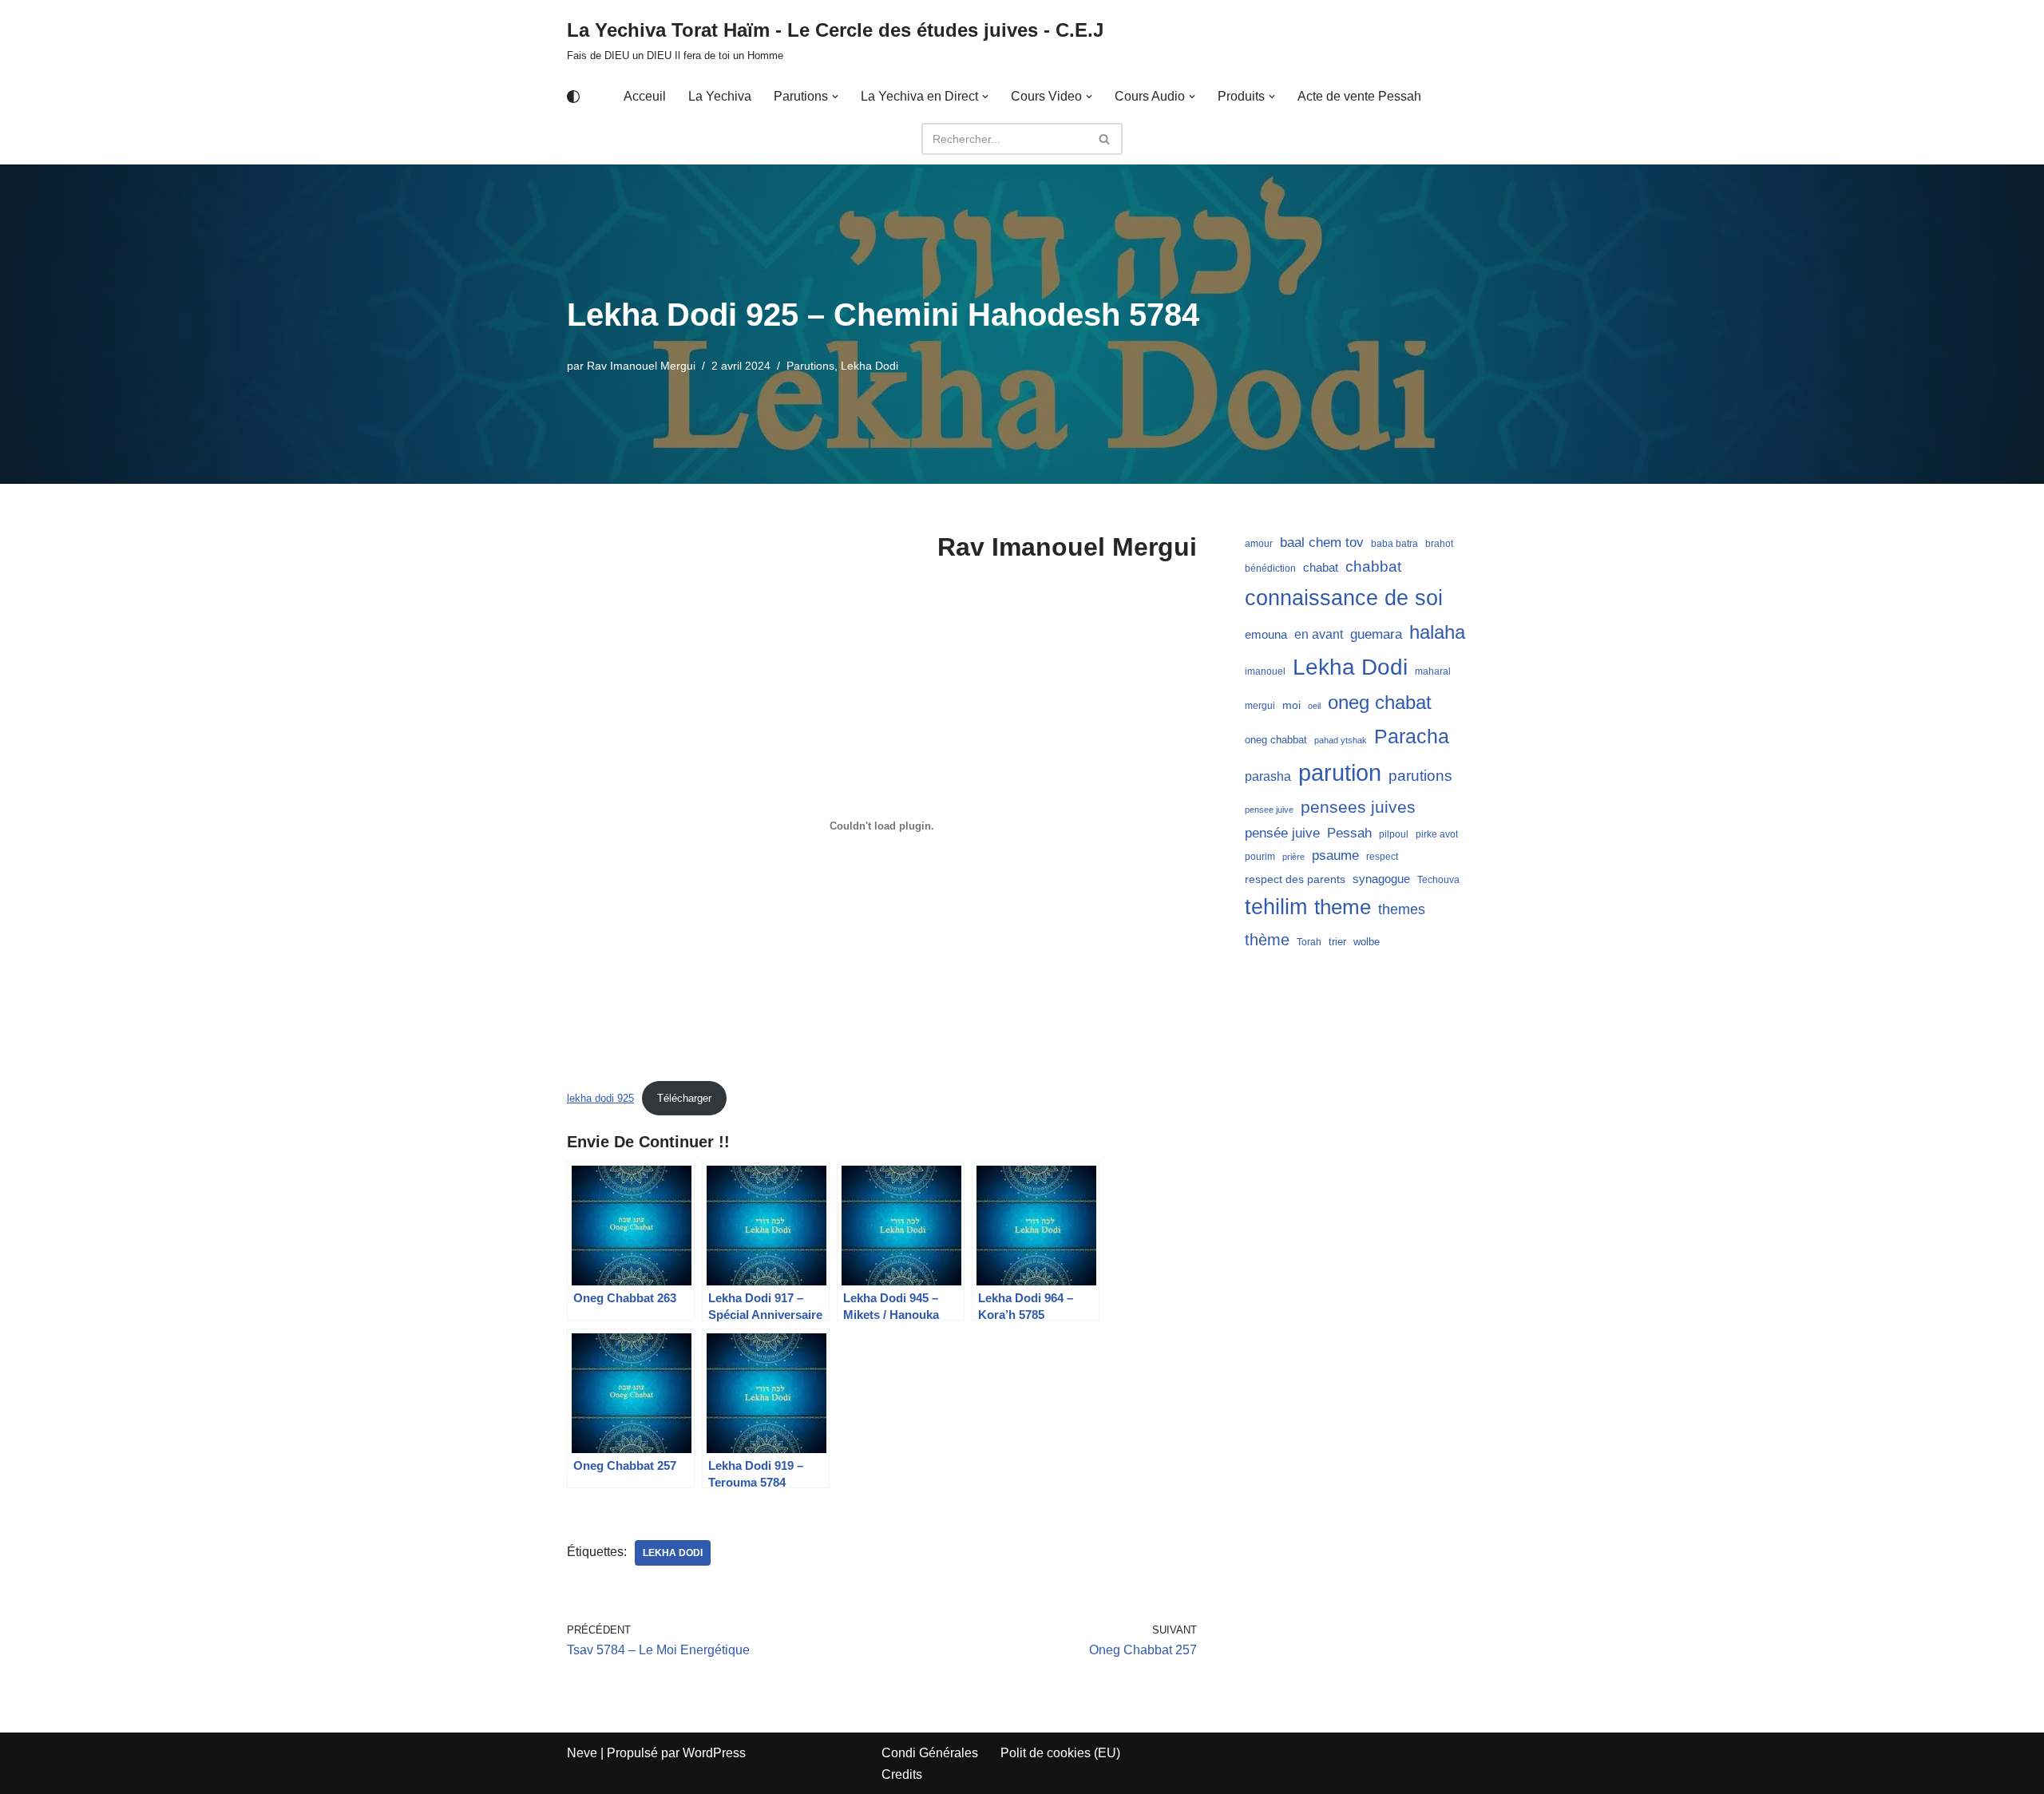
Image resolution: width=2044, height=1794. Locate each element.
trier (1337, 942)
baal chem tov (1322, 543)
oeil (1314, 706)
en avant (1319, 634)
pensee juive (1269, 810)
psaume (1335, 855)
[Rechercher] (1105, 139)
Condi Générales (930, 1753)
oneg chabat (1380, 702)
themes (1402, 909)
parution (1340, 772)
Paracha (1412, 736)
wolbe (1367, 942)
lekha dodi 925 (600, 1098)
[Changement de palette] (573, 97)
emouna (1266, 635)
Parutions (810, 366)
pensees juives (1358, 807)
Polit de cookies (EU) (1060, 1753)
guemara (1376, 634)
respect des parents (1295, 879)
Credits (902, 1774)
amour (1259, 544)
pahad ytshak (1341, 740)
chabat (1321, 568)
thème (1267, 940)
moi (1291, 705)
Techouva (1438, 880)
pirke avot (1437, 834)
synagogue (1381, 879)
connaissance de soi (1344, 598)
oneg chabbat (1276, 740)
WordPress (714, 1753)
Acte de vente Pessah (1359, 96)
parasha (1268, 776)
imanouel (1265, 671)
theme (1343, 907)
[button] (835, 97)
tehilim (1276, 907)
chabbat (1373, 566)
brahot (1439, 544)
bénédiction (1270, 568)
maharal (1433, 671)
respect (1382, 857)
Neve (582, 1753)
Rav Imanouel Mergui (641, 366)
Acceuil (645, 96)
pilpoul (1394, 834)
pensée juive (1282, 833)
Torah (1309, 942)
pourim (1260, 857)
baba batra (1394, 544)
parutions (1420, 776)
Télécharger (684, 1098)
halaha (1437, 632)
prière (1293, 857)
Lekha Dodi (869, 366)
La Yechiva (720, 96)
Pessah (1349, 833)
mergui (1260, 706)
